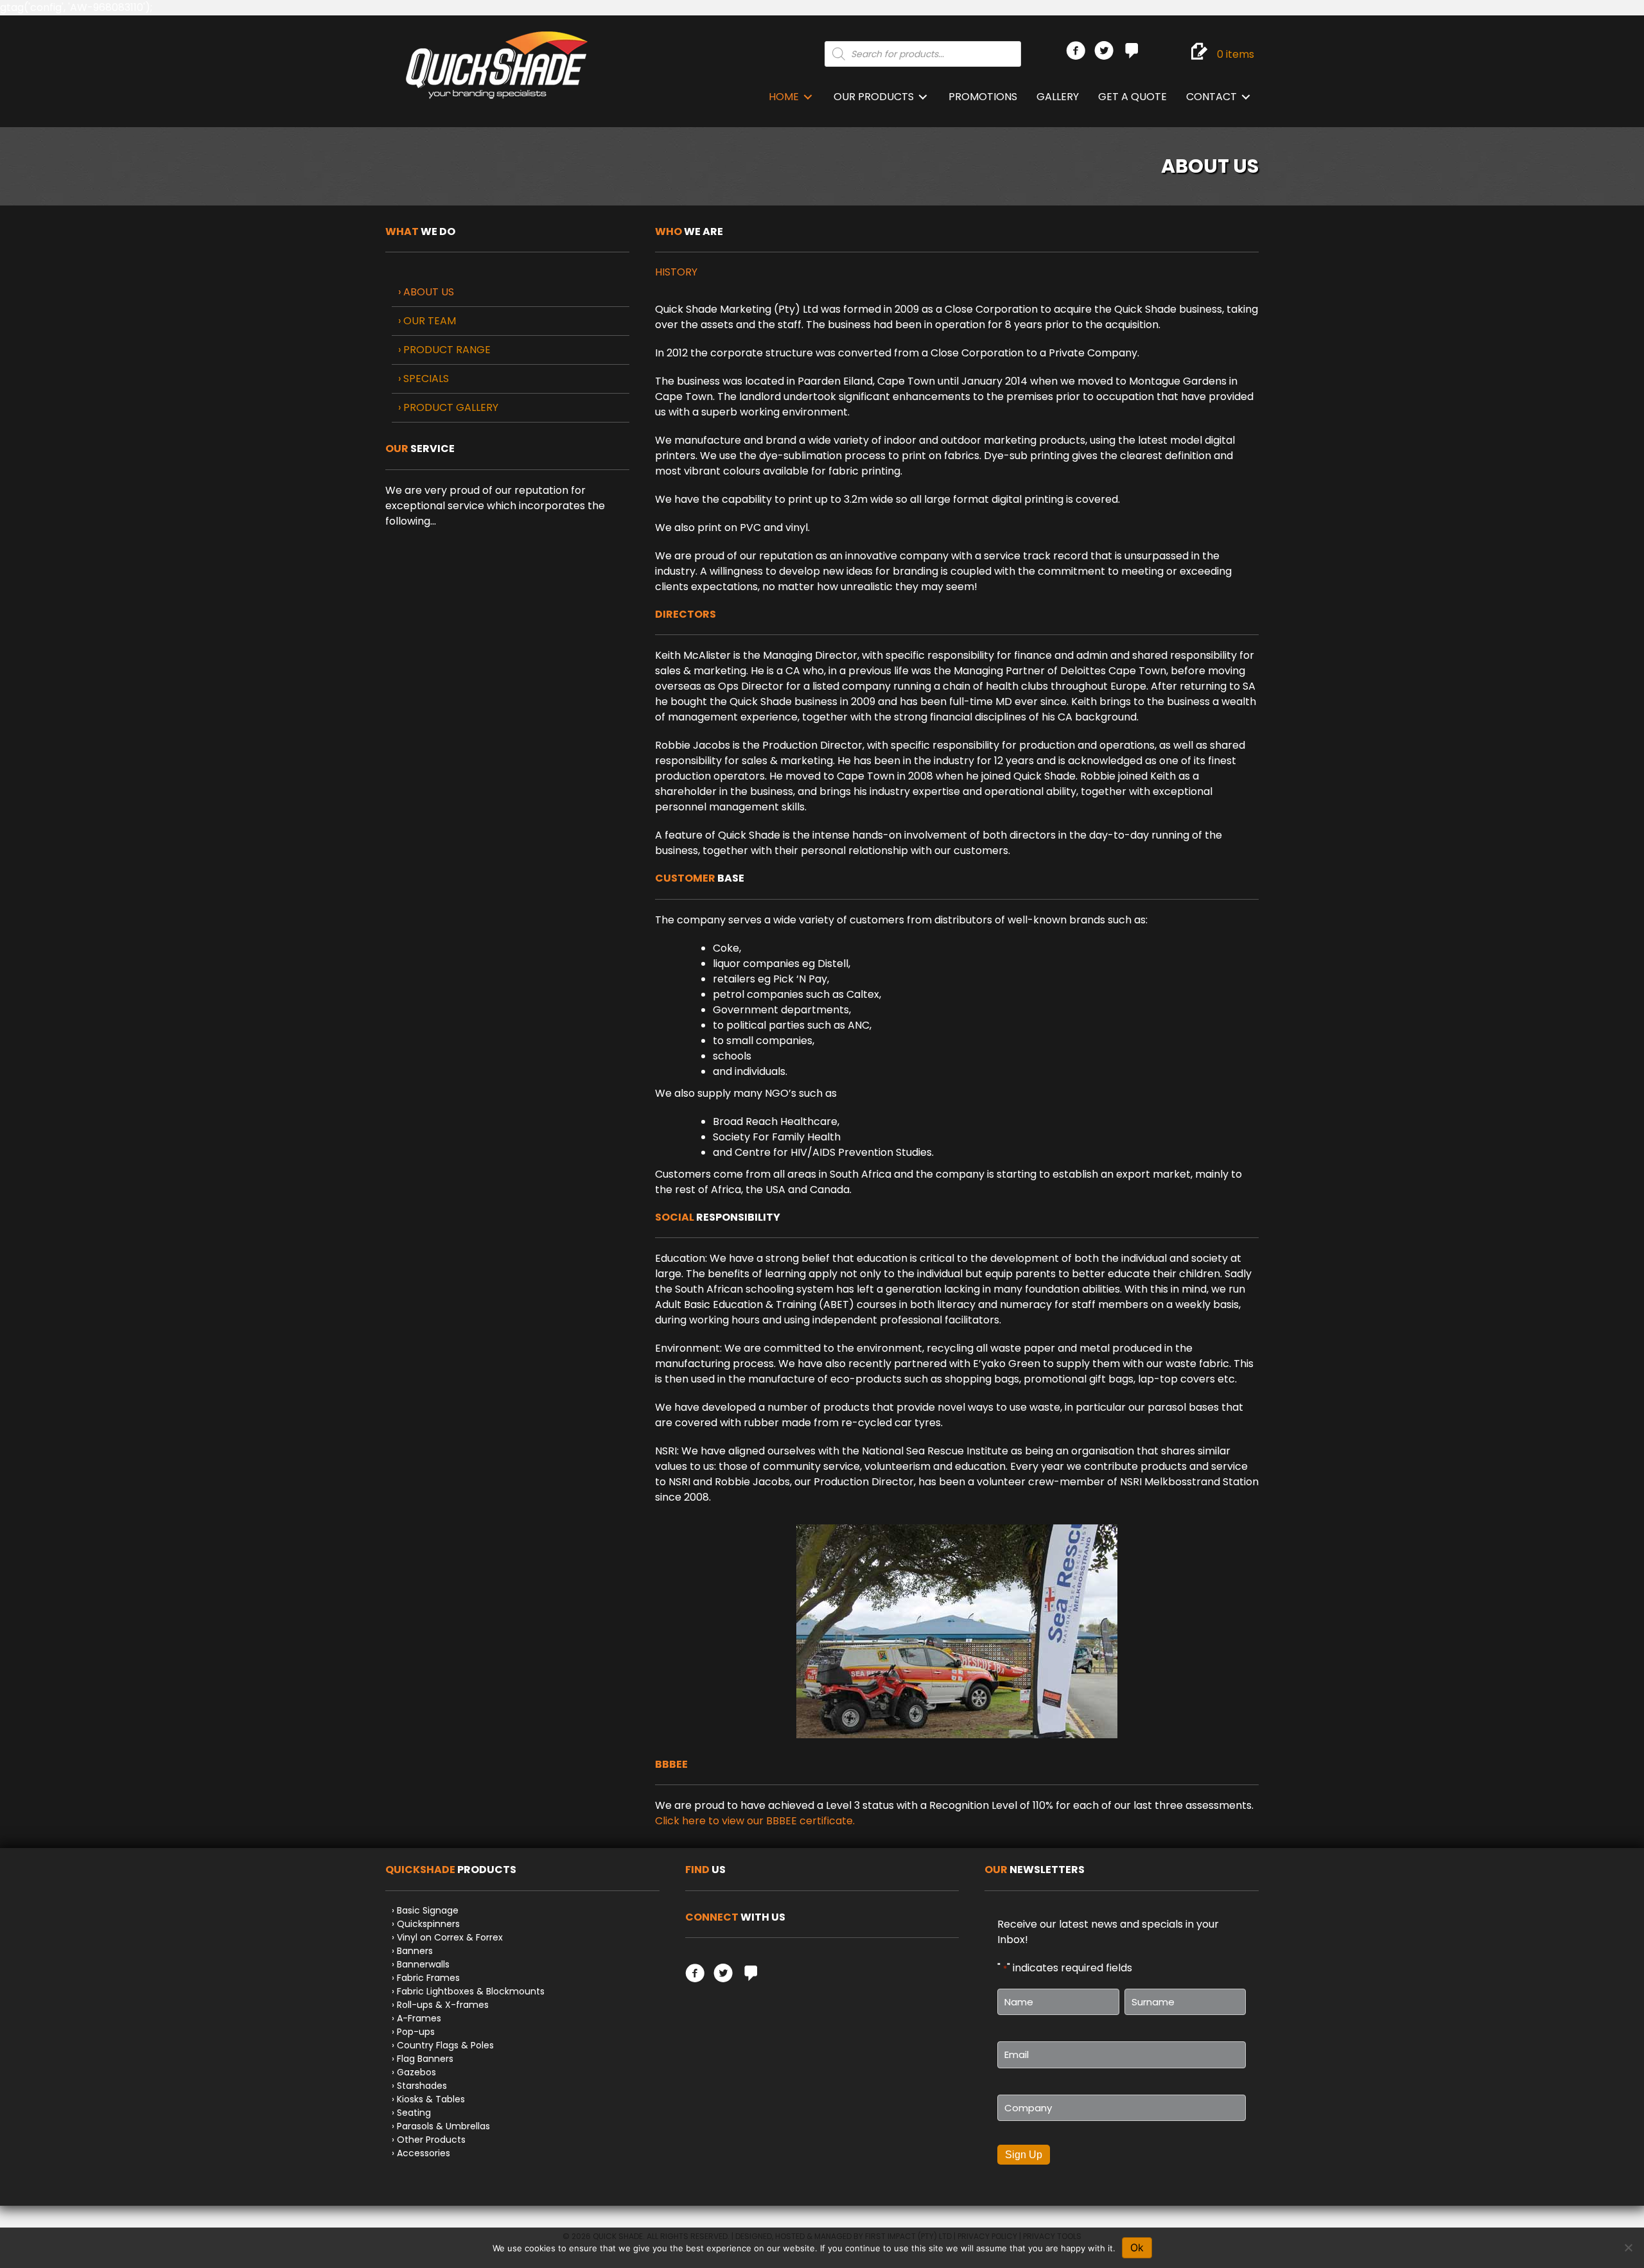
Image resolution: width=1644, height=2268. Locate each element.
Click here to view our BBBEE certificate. (755, 1821)
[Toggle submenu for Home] (808, 97)
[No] (1628, 2247)
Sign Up (1024, 2155)
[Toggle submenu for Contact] (1246, 97)
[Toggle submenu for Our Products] (923, 97)
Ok (1137, 2247)
